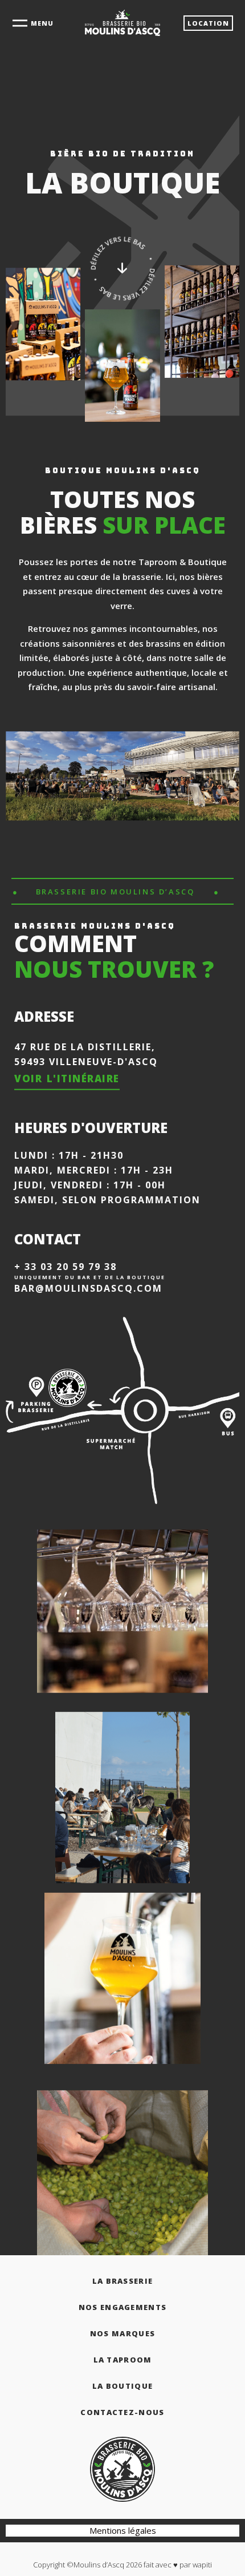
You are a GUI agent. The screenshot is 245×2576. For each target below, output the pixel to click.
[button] (208, 23)
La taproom (123, 2360)
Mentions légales (123, 2530)
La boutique (122, 2386)
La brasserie (123, 2281)
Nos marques (122, 2333)
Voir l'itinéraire (67, 1079)
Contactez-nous (122, 2412)
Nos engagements (123, 2307)
